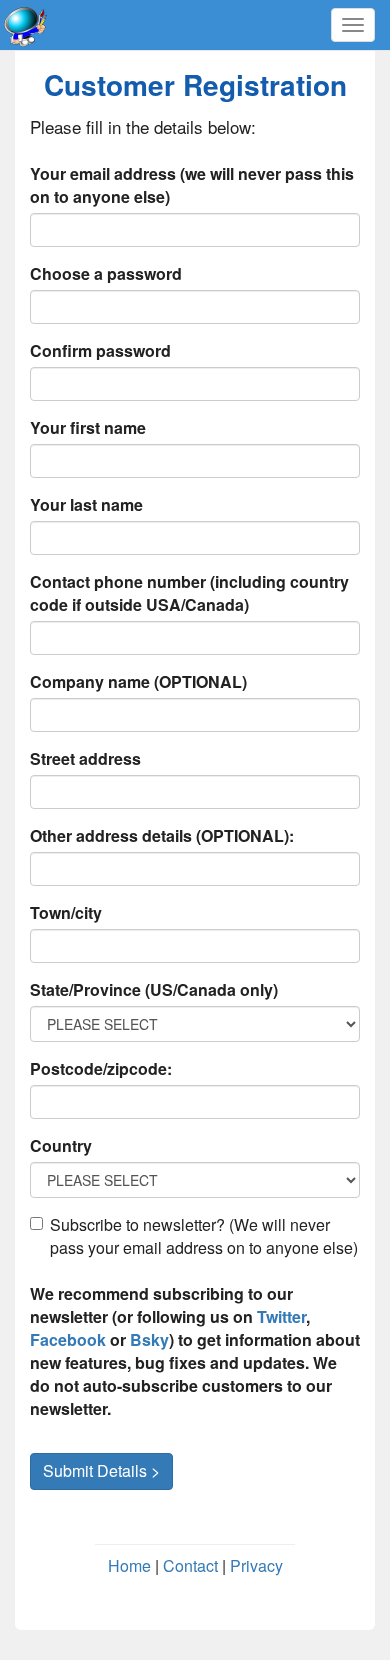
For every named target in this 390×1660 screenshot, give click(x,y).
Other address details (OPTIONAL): (162, 835)
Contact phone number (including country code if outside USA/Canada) (189, 593)
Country (61, 1145)
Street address (85, 758)
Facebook (68, 1339)
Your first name (88, 427)
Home (129, 1565)
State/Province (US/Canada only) (154, 989)
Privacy (256, 1565)
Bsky (149, 1339)
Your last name (86, 504)
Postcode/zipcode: (101, 1068)
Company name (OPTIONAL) (138, 681)
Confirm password (100, 350)
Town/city (66, 912)
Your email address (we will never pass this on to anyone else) (192, 185)
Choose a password (106, 273)
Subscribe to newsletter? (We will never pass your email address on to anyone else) (204, 1236)
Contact (190, 1565)
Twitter (281, 1316)
